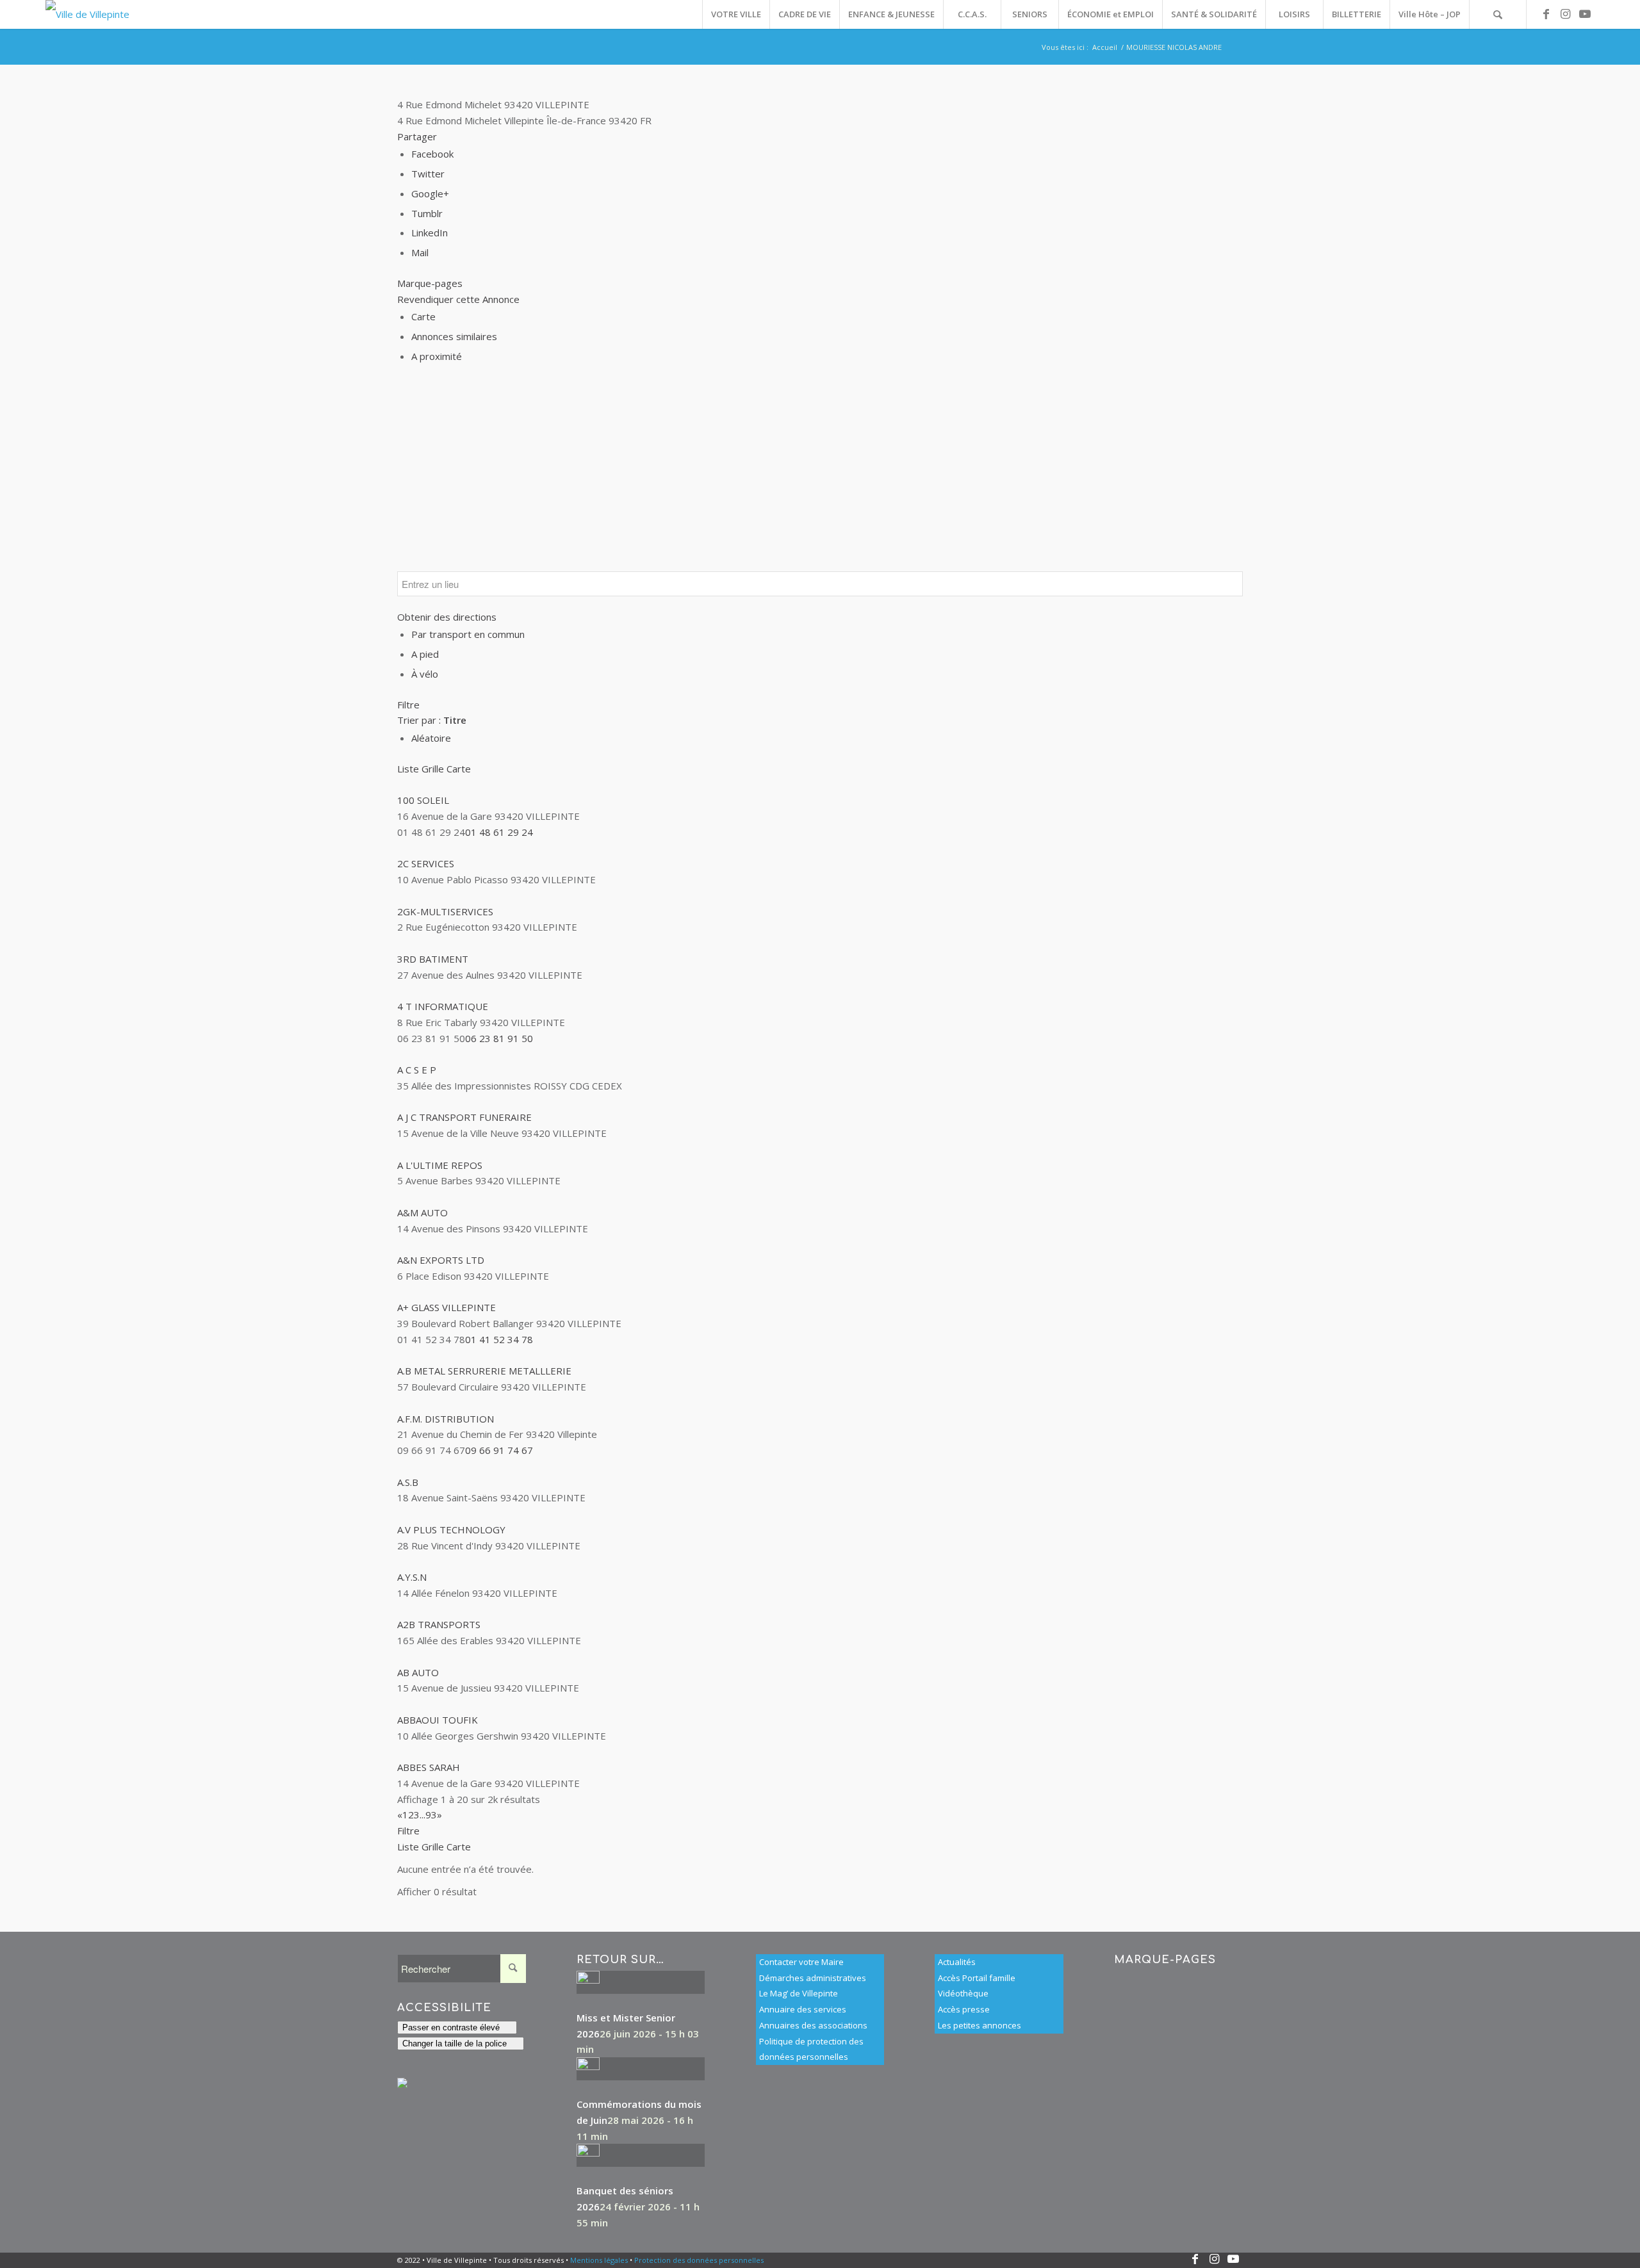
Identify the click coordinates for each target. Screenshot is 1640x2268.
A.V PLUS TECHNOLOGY (451, 1530)
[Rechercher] (1498, 14)
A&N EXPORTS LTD (441, 1260)
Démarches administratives (813, 1978)
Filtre (408, 705)
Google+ (430, 193)
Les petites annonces (980, 2025)
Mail (420, 252)
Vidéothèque (963, 1993)
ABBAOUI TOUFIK (438, 1720)
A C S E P (417, 1070)
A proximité (437, 356)
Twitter (428, 174)
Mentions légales (599, 2260)
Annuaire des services (803, 2009)
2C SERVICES (426, 863)
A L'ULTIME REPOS (440, 1165)
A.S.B (408, 1482)
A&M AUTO (422, 1212)
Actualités (957, 1962)
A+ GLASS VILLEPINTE (447, 1307)
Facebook (432, 154)
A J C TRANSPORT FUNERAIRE (464, 1117)
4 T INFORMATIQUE (443, 1006)
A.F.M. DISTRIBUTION (446, 1419)
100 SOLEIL (423, 800)
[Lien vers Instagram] (1566, 14)
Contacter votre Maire (801, 1962)
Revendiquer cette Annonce (458, 299)
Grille (433, 769)
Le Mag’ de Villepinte (799, 1993)
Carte (423, 316)
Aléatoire (431, 738)
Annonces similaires (454, 336)
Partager (417, 136)
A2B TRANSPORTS (439, 1624)
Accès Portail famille (977, 1978)
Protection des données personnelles (699, 2260)
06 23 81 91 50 (499, 1038)
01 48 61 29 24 (499, 832)
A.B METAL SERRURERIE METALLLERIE (484, 1371)
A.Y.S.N (412, 1577)
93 (431, 1815)
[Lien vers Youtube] (1585, 14)
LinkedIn (430, 233)
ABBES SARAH (429, 1767)
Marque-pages (430, 283)
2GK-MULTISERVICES (445, 911)
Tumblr (427, 213)
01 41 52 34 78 (499, 1339)
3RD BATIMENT (433, 959)
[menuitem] (736, 14)
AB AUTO (418, 1672)
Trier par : (432, 720)
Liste (408, 769)
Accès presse (964, 2009)
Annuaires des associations (813, 2025)
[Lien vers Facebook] (1546, 14)
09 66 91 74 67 (499, 1450)
